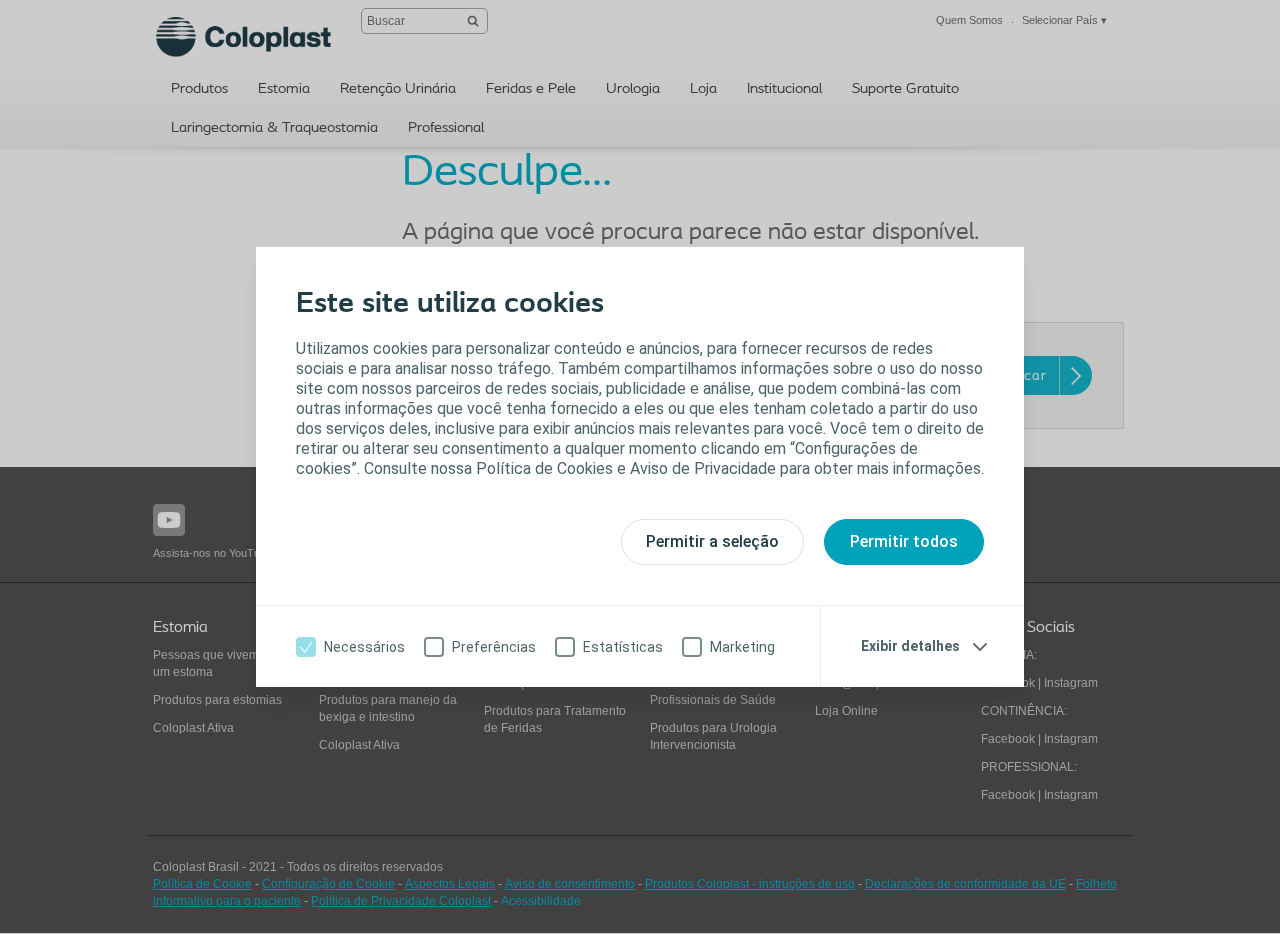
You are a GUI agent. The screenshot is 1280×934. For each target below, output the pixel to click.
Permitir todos (904, 541)
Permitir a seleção (712, 541)
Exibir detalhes (910, 646)
